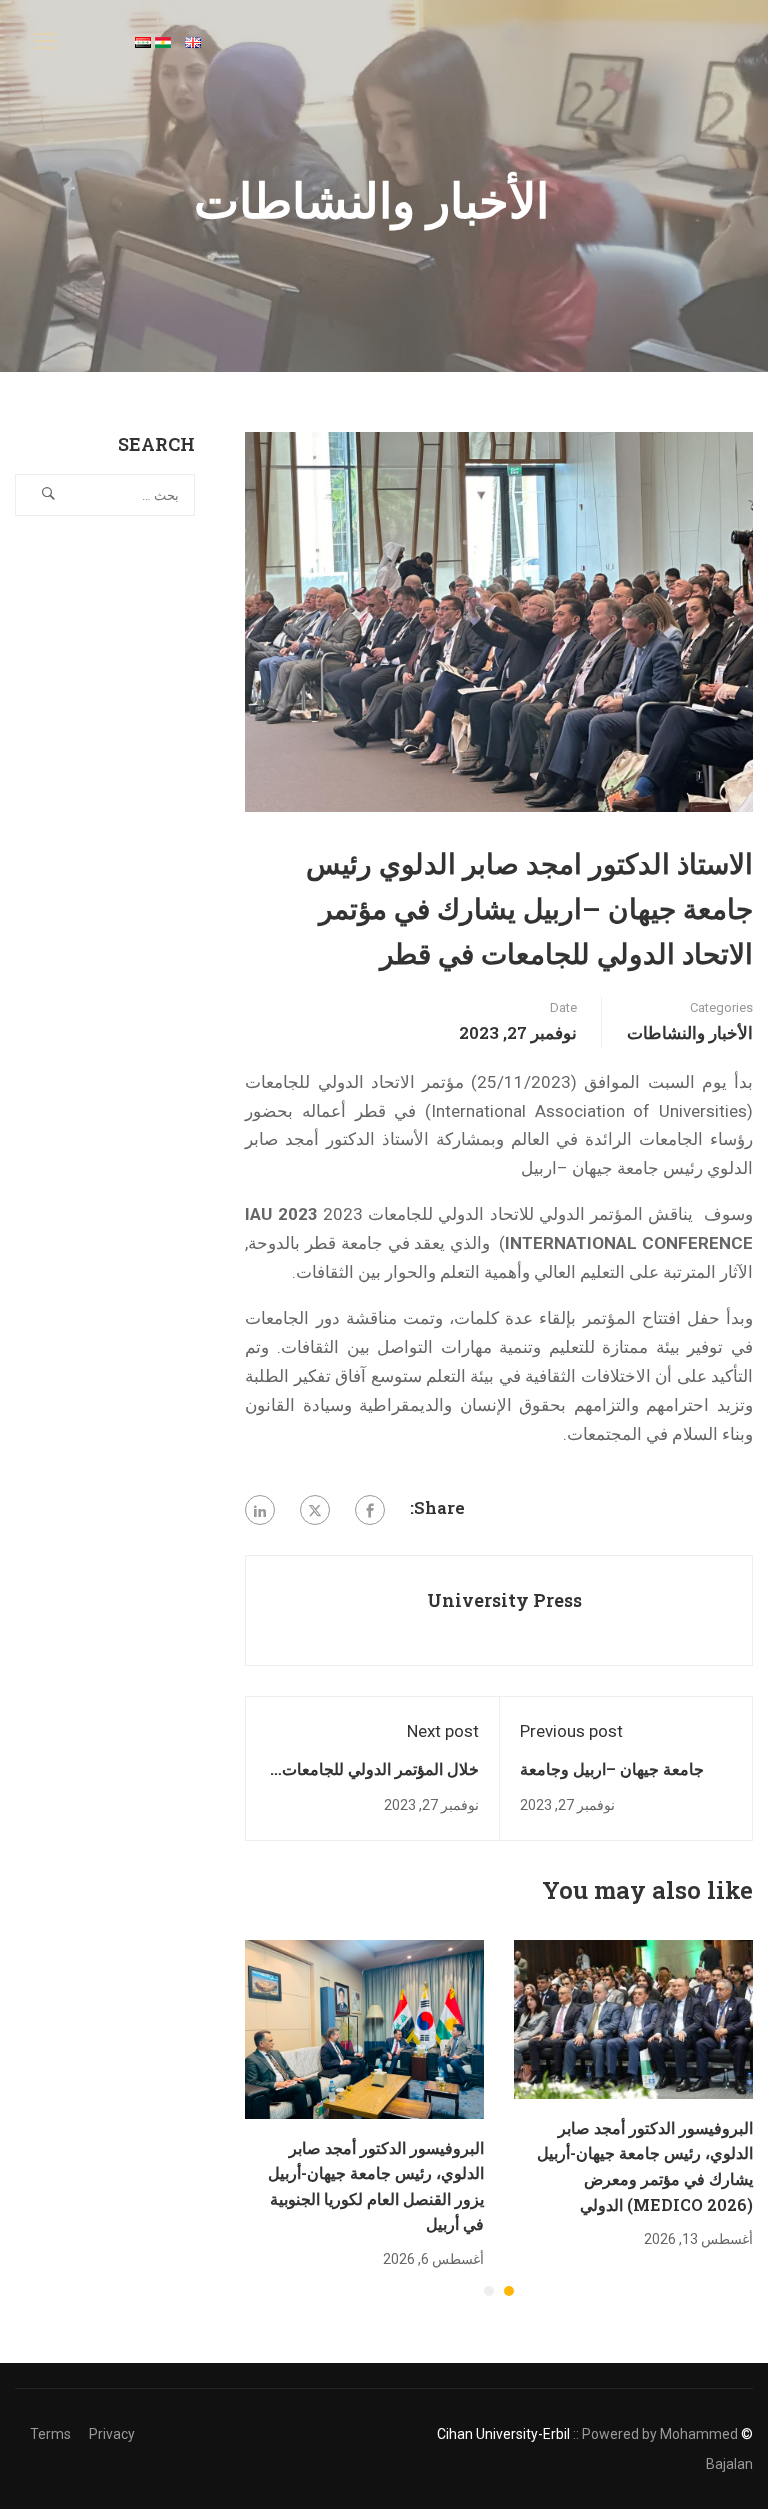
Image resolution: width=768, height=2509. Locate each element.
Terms (50, 2434)
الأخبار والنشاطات (690, 1032)
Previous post (571, 1731)
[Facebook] (370, 1510)
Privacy (112, 2434)
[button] (509, 2291)
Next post (443, 1731)
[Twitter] (315, 1510)
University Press (504, 1600)
